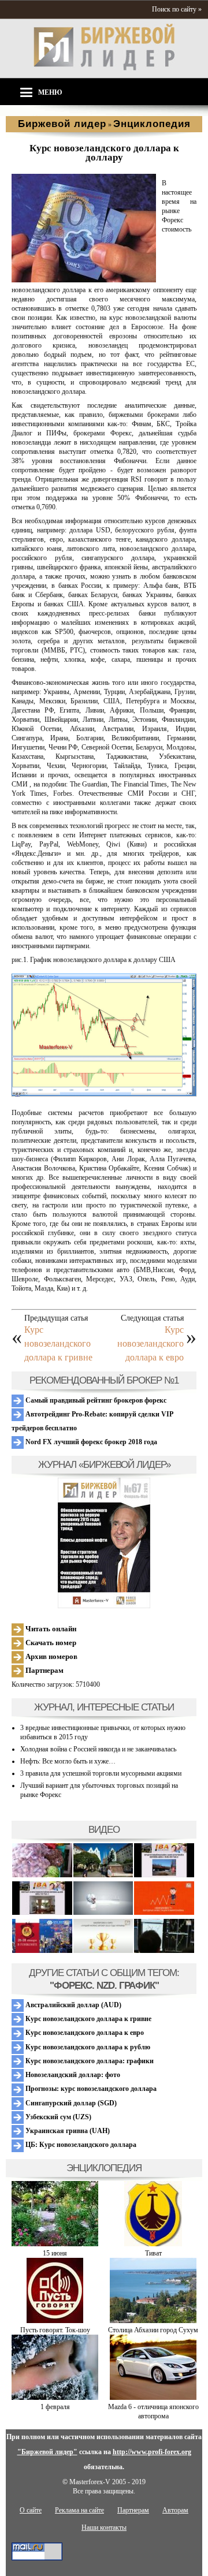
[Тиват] (153, 2244)
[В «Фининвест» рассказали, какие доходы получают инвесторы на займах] (164, 1913)
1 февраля (55, 2407)
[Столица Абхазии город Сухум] (153, 2321)
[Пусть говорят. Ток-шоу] (55, 2321)
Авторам (175, 2510)
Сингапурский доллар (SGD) (70, 2103)
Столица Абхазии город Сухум (153, 2330)
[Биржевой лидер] (104, 68)
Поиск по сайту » (177, 9)
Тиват (153, 2253)
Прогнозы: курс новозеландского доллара (90, 2089)
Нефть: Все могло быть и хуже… (68, 1761)
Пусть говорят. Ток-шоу (55, 2330)
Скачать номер (50, 1643)
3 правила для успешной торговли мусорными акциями (101, 1773)
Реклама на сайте (79, 2510)
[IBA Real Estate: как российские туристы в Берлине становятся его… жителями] (103, 1875)
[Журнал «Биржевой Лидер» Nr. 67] (104, 1543)
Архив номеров (51, 1656)
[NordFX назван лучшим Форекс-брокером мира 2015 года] (164, 1951)
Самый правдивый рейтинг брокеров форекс (95, 1400)
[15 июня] (55, 2244)
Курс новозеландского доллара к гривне (58, 1343)
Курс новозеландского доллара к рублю (87, 2047)
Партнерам (44, 1670)
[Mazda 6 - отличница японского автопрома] (153, 2398)
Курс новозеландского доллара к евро (151, 1343)
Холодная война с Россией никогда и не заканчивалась (98, 1749)
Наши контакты (104, 2527)
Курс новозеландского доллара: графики (89, 2061)
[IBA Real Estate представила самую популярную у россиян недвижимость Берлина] (42, 1913)
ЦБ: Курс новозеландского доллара (80, 2145)
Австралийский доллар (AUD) (73, 2005)
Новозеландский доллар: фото (72, 2075)
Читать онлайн (50, 1629)
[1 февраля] (55, 2398)
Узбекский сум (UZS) (57, 2117)
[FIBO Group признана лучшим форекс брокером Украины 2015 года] (103, 1951)
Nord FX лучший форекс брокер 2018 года (90, 1442)
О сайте (31, 2510)
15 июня (55, 2253)
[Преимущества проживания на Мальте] (42, 1875)
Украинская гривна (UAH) (67, 2131)
